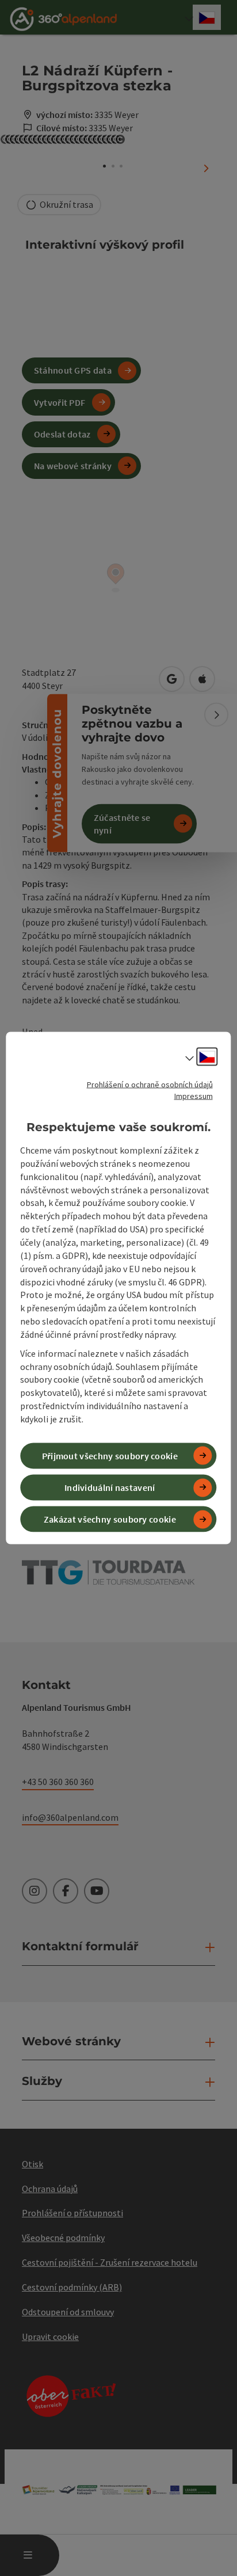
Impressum (194, 1095)
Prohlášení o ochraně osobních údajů (150, 1084)
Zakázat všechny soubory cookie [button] (110, 1519)
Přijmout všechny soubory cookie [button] (110, 1456)
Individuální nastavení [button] (110, 1487)
